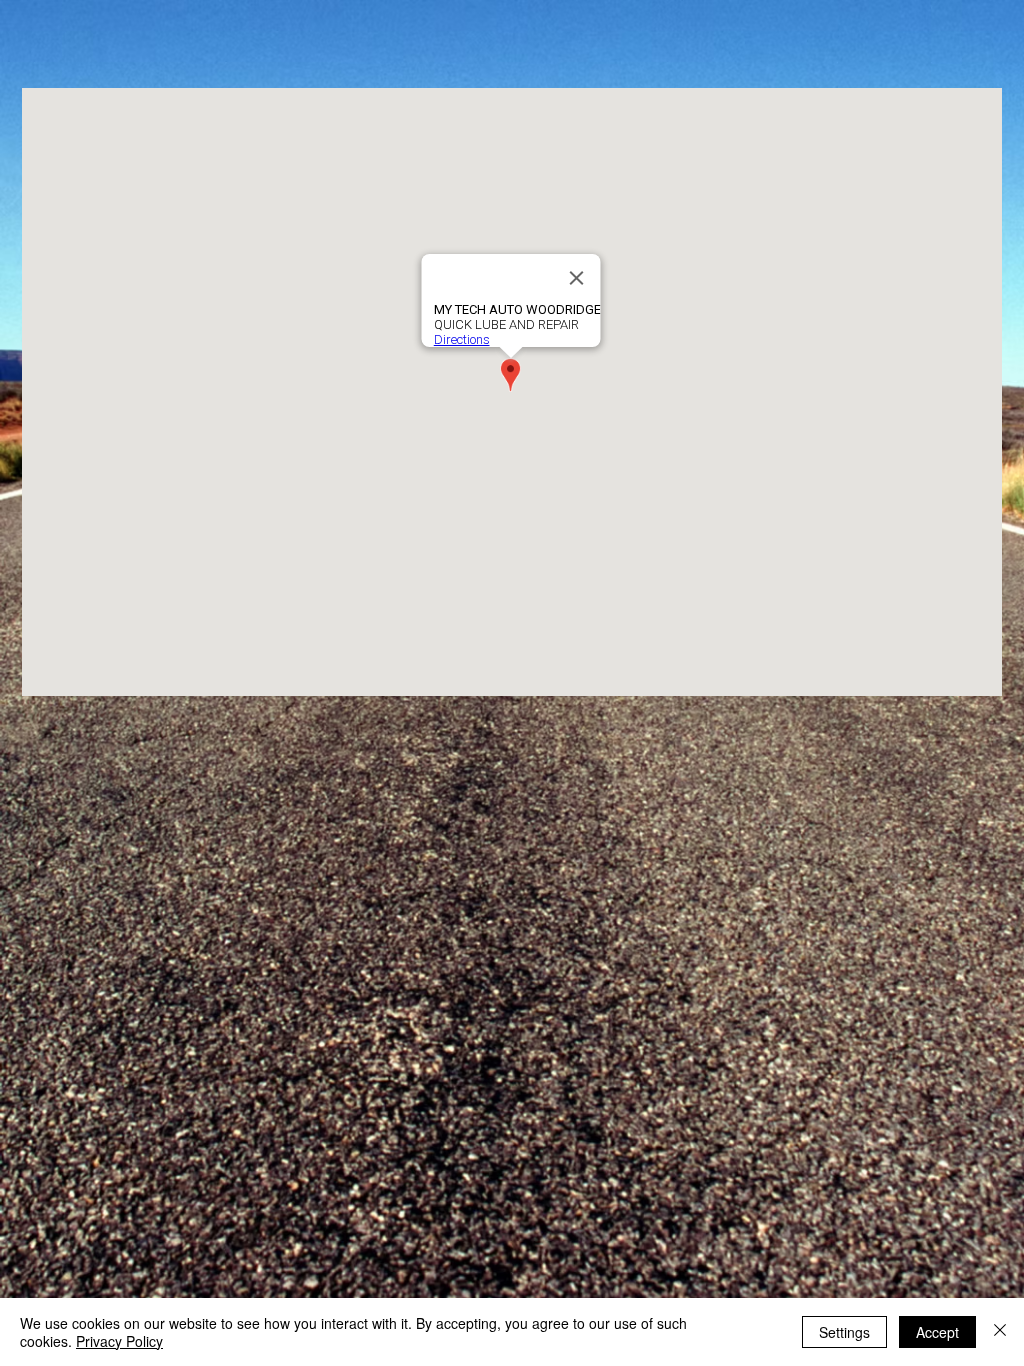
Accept (937, 1332)
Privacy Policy (119, 1341)
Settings (844, 1332)
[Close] (1000, 1332)
